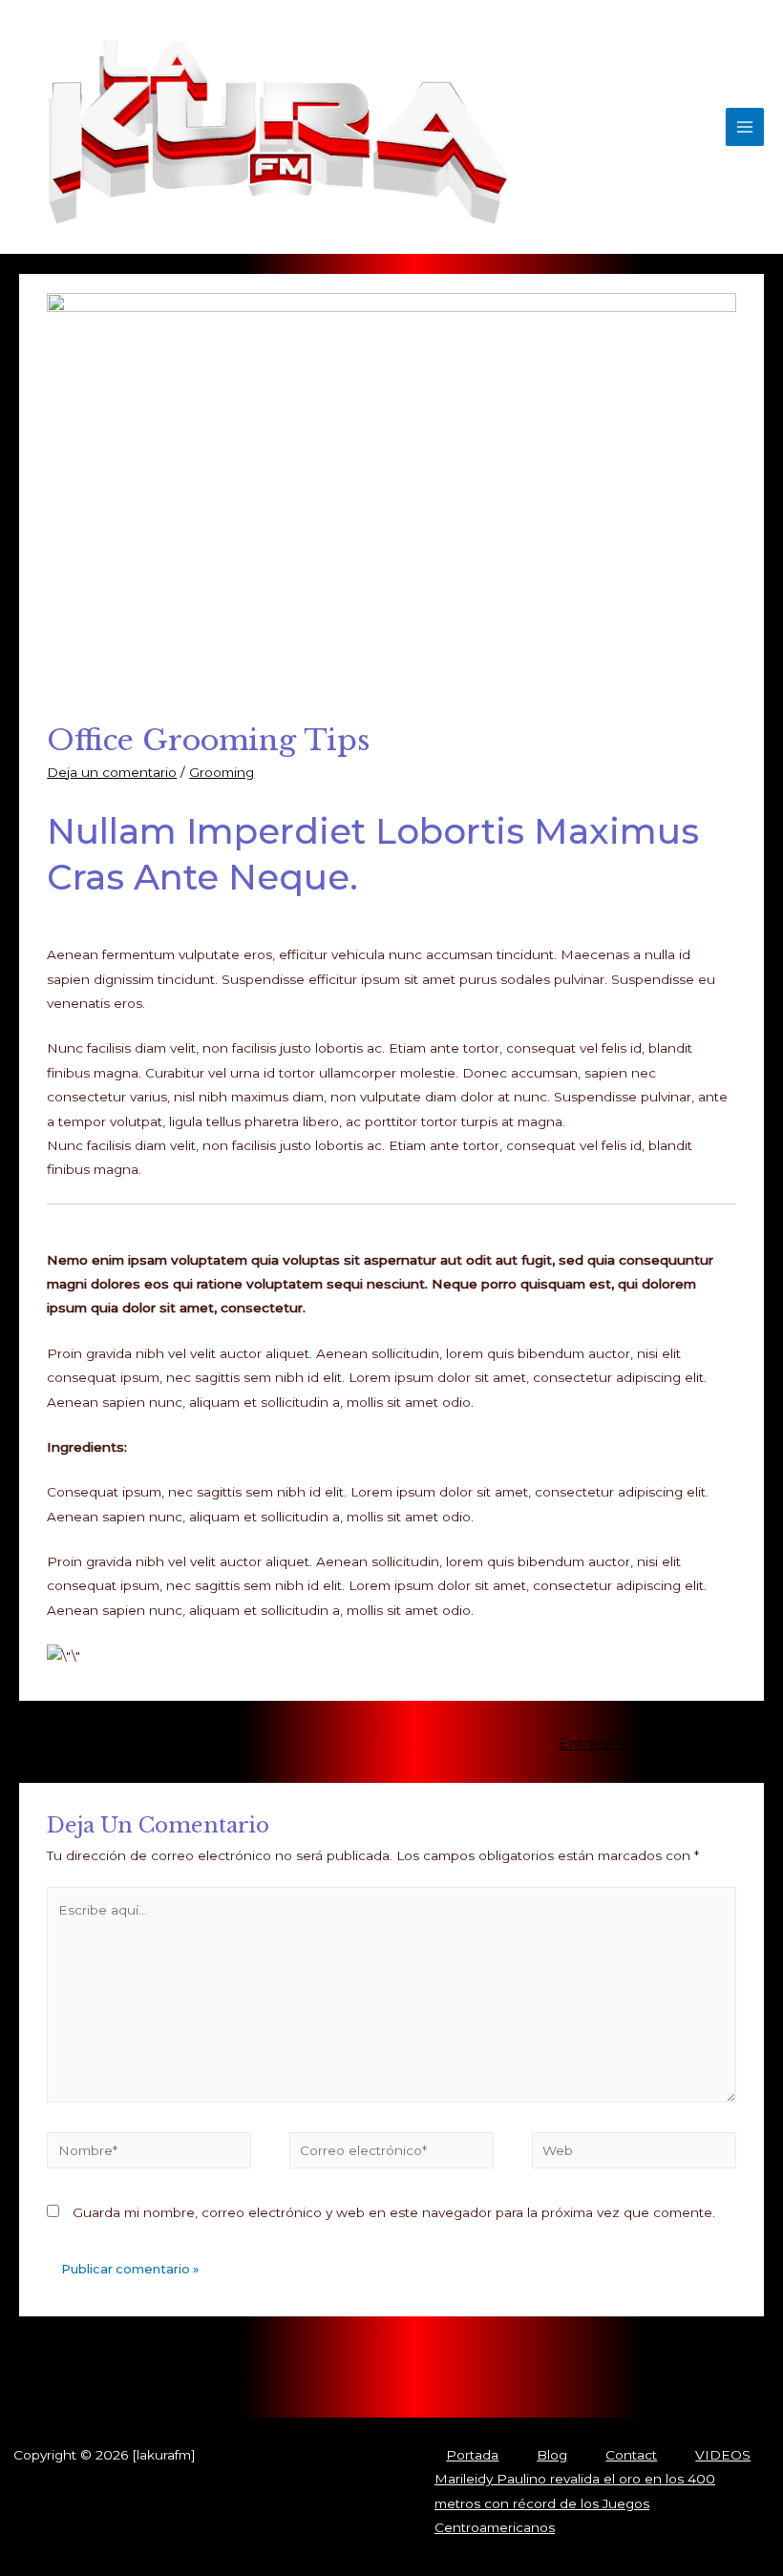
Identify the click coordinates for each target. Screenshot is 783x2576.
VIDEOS (723, 2455)
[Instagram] (213, 2377)
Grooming (222, 772)
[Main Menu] (745, 127)
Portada (472, 2455)
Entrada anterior (151, 1744)
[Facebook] (156, 2377)
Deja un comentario (112, 772)
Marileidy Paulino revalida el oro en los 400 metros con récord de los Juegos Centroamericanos (575, 2503)
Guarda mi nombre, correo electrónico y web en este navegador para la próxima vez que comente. (394, 2212)
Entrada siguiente (628, 1744)
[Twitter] (184, 2377)
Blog (552, 2455)
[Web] (634, 2154)
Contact (631, 2455)
